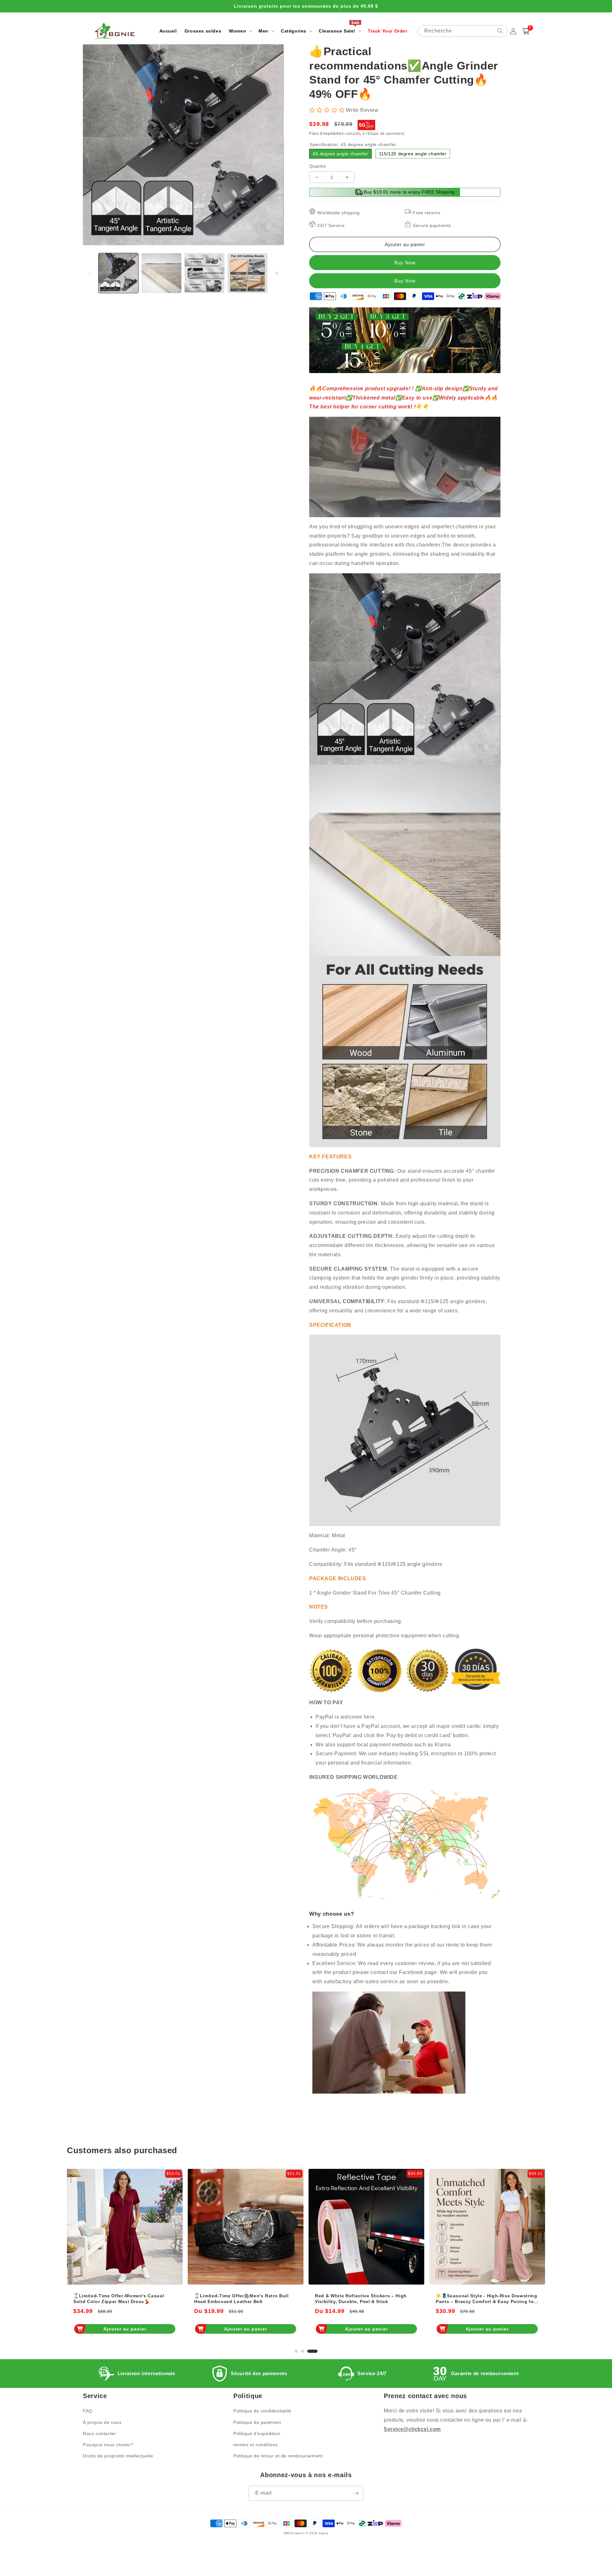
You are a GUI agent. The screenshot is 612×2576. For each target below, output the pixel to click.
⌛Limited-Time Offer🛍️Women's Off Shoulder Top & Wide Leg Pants (237, 2299)
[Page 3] (316, 2351)
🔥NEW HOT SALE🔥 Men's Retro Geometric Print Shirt (354, 2299)
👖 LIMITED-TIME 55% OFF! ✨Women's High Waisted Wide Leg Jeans (120, 2299)
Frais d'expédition (327, 134)
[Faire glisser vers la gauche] (90, 273)
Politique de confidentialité (262, 2411)
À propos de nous (102, 2422)
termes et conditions (256, 2445)
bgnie (324, 2533)
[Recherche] (500, 31)
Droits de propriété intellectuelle (118, 2456)
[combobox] (463, 31)
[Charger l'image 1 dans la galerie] (118, 273)
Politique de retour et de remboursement (278, 2456)
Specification (353, 144)
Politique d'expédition (257, 2433)
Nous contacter (99, 2433)
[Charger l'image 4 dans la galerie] (248, 273)
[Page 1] (300, 2351)
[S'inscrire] (356, 2493)
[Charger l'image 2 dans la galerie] (161, 273)
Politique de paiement (257, 2422)
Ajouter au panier (125, 2329)
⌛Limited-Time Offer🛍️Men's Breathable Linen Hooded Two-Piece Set (484, 2299)
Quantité (317, 166)
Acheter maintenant (405, 281)
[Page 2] (310, 2351)
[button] (240, 31)
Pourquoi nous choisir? (108, 2445)
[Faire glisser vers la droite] (277, 273)
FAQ (88, 2411)
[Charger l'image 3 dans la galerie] (204, 273)
